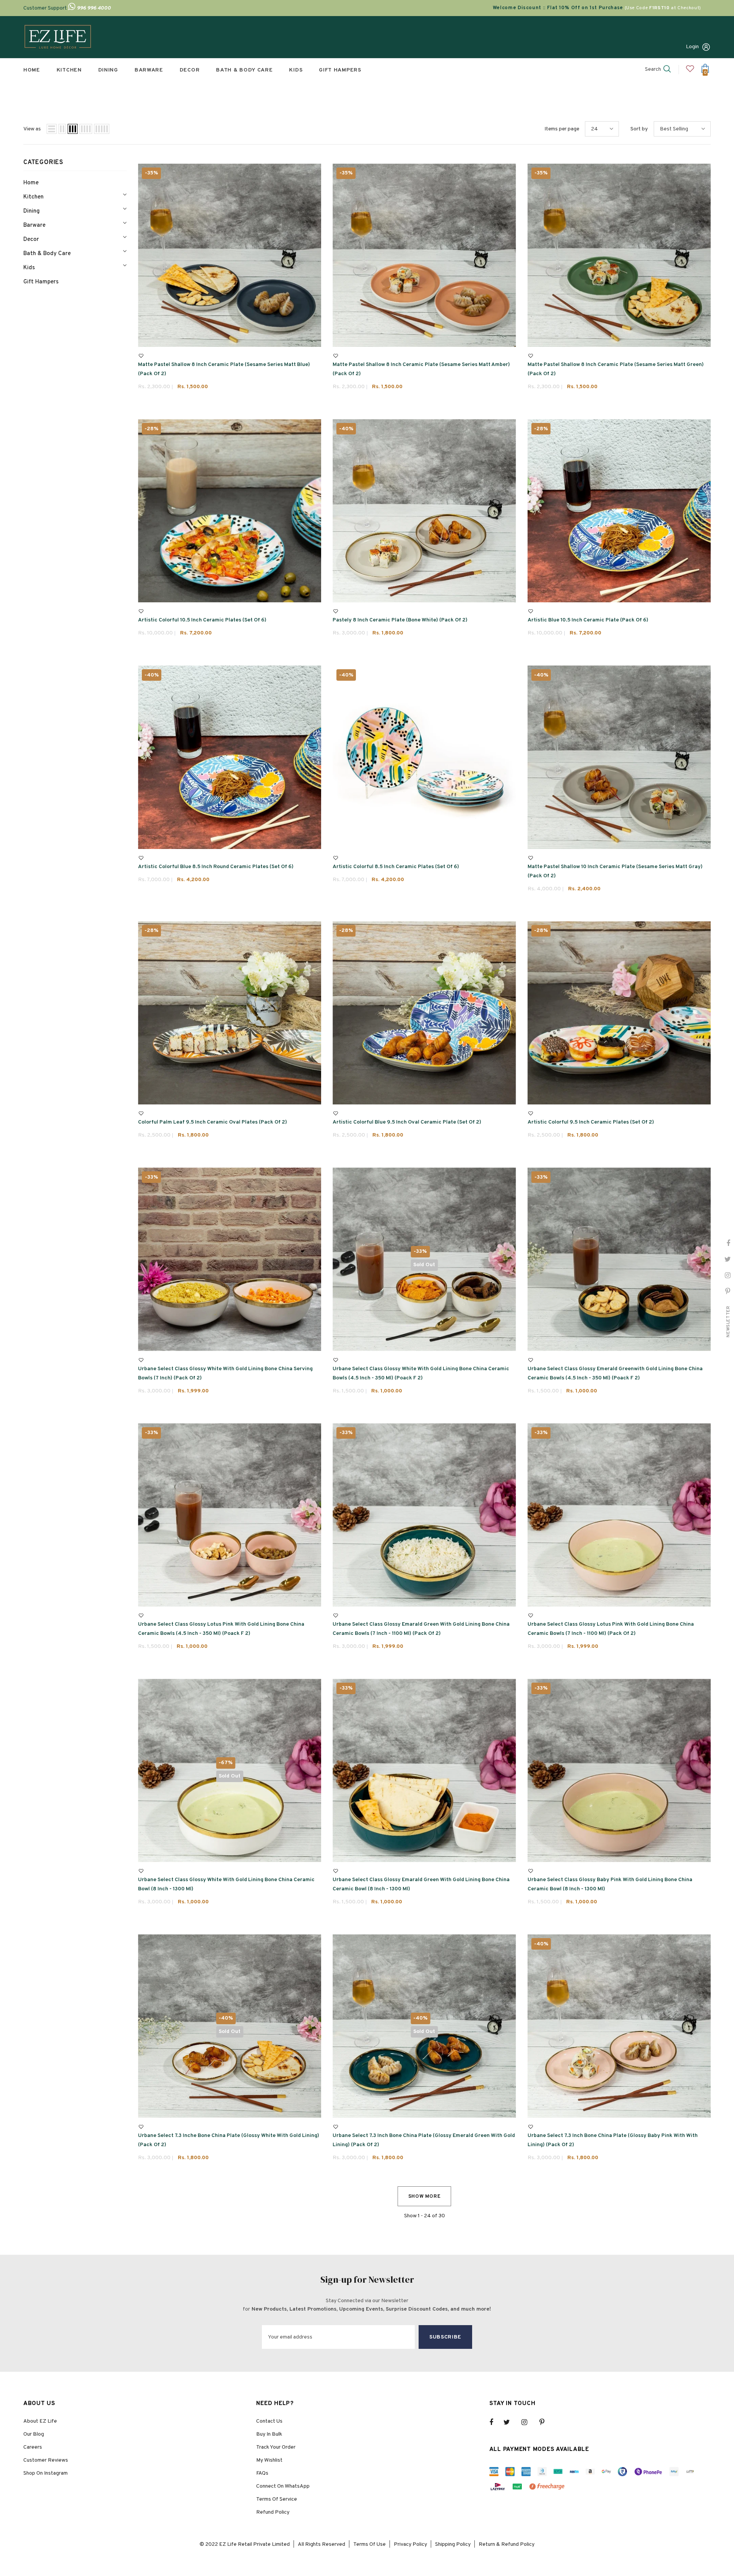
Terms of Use (369, 2544)
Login (692, 47)
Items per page (562, 129)
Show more (425, 2197)
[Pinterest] (546, 2422)
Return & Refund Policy (507, 2544)
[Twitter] (510, 2422)
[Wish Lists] (141, 356)
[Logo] (58, 37)
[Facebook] (496, 2422)
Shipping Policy (453, 2544)
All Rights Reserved (322, 2544)
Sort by (639, 129)
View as (32, 129)
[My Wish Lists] (690, 72)
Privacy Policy (410, 2544)
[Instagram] (528, 2422)
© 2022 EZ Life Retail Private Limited (245, 2544)
